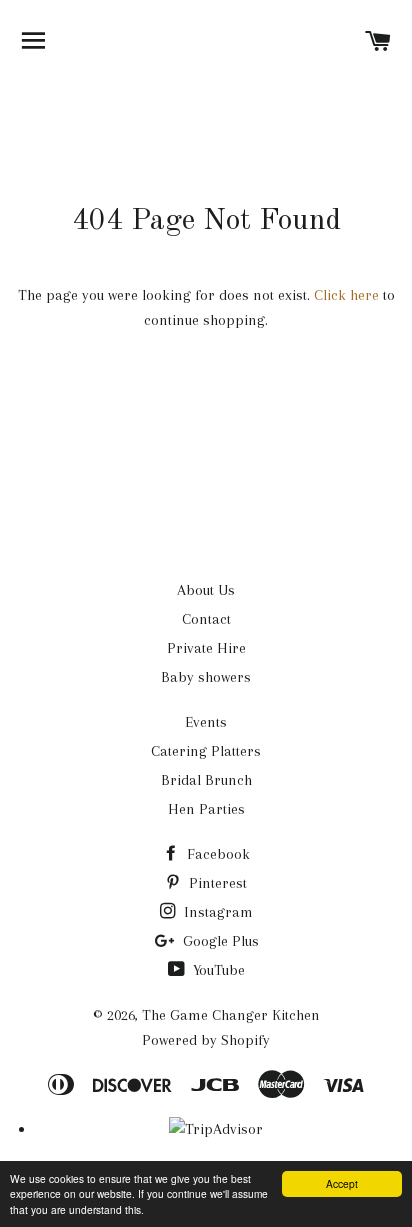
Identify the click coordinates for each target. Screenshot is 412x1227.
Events (206, 722)
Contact (206, 619)
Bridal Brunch (206, 780)
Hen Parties (206, 809)
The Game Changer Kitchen (231, 1015)
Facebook (216, 854)
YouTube (217, 970)
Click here (346, 295)
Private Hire (206, 648)
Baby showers (206, 677)
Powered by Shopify (206, 1040)
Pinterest (216, 883)
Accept (342, 1183)
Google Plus (219, 941)
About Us (206, 590)
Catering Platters (206, 751)
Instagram (216, 912)
